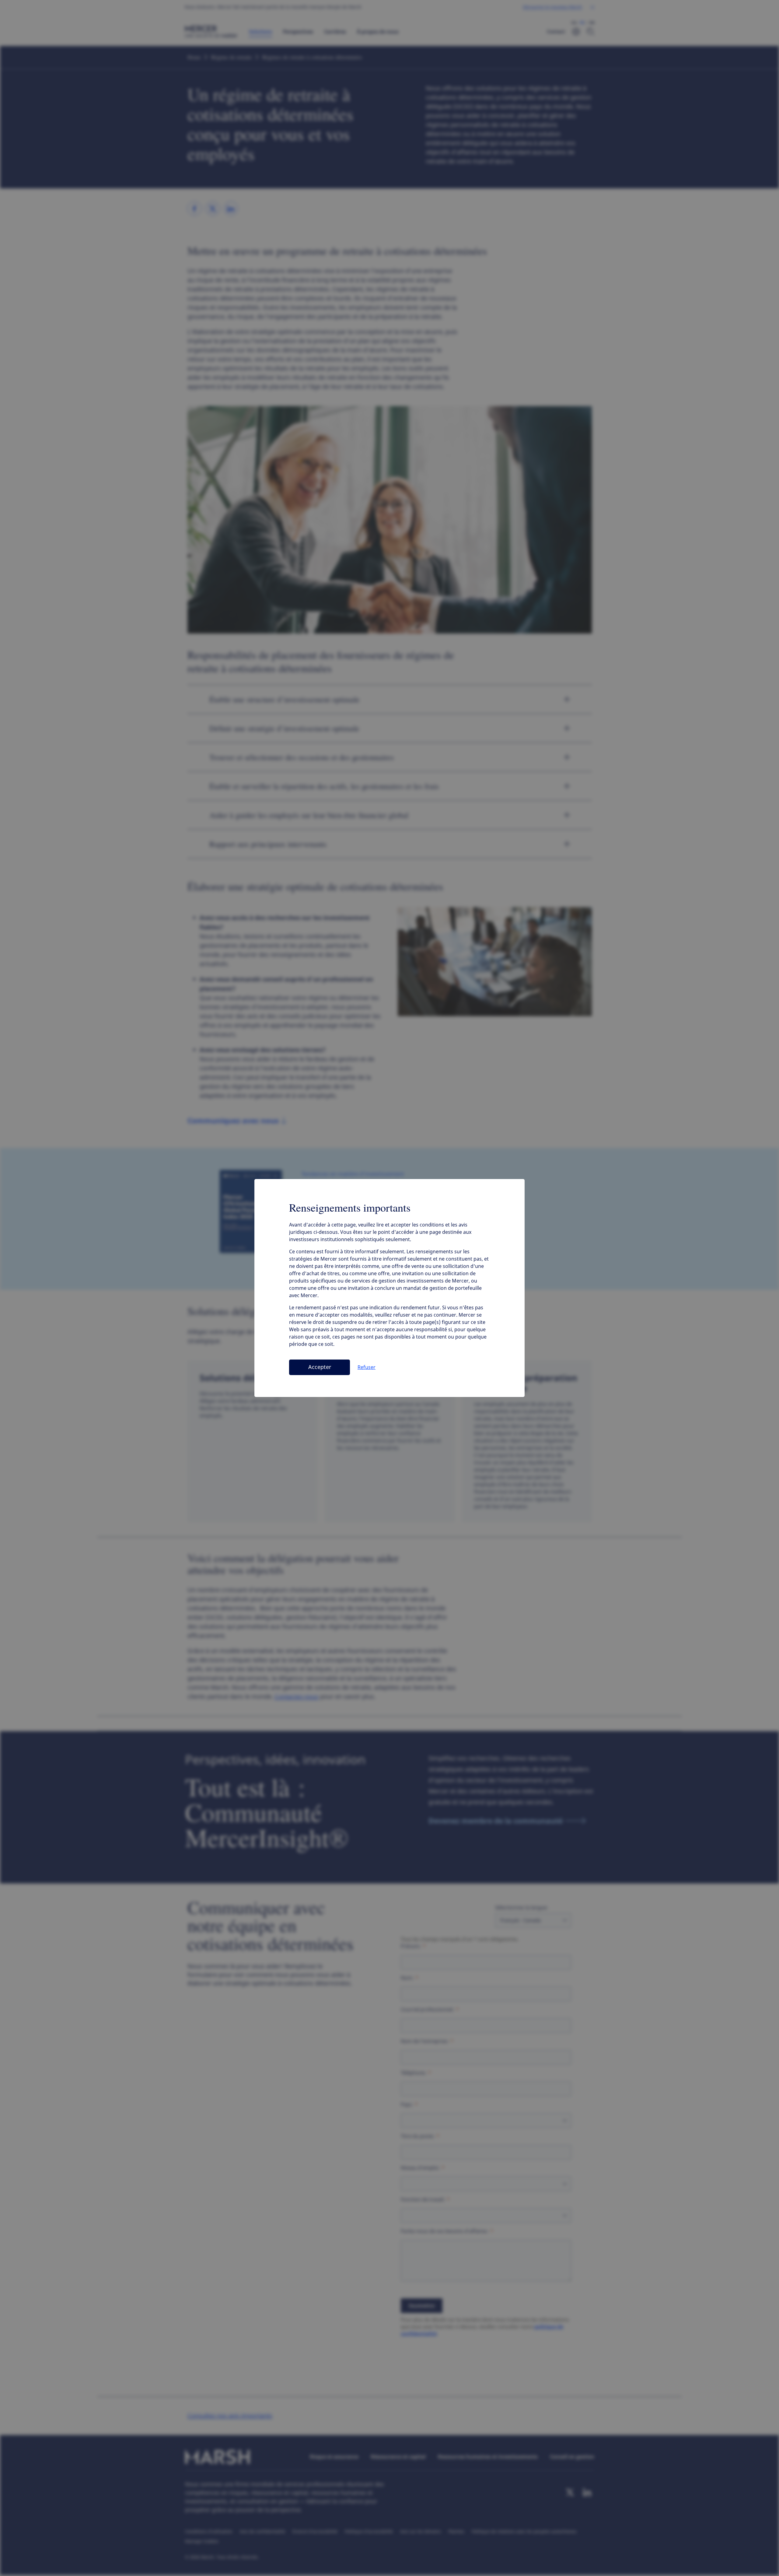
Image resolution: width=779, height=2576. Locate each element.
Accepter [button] (320, 1367)
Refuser (367, 1367)
